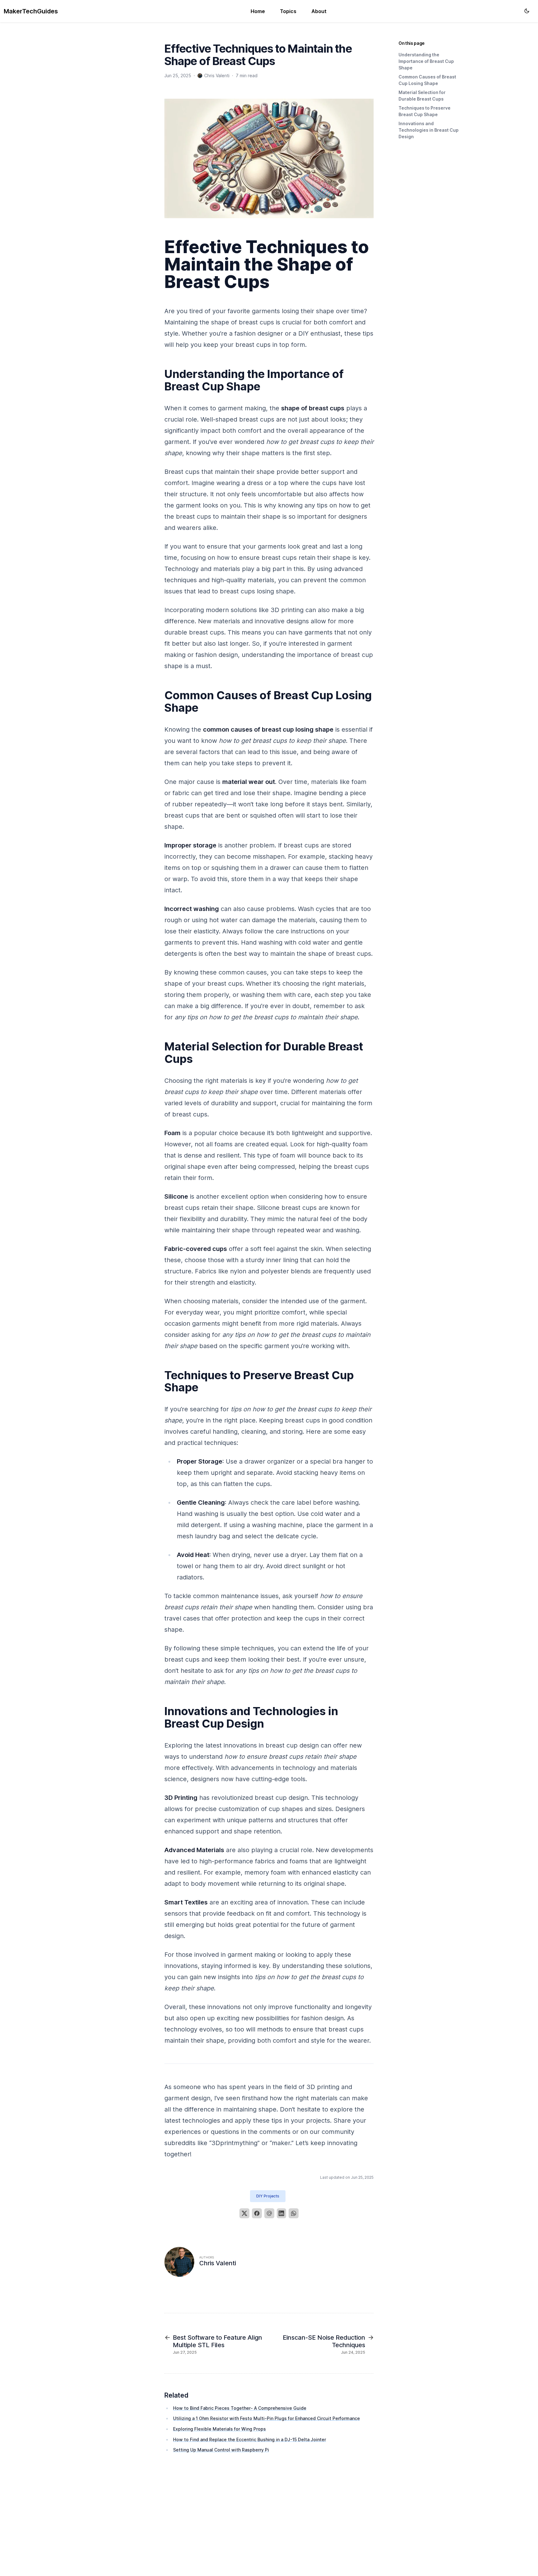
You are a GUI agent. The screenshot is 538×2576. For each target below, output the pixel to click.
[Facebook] (257, 2213)
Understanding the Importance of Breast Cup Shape (426, 61)
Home (258, 11)
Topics (288, 11)
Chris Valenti (218, 2263)
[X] (244, 2213)
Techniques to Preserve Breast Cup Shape (425, 111)
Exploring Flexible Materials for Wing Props (219, 2429)
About (319, 11)
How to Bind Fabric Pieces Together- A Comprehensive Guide (240, 2408)
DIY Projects (268, 2196)
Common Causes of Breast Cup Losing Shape (427, 80)
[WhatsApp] (294, 2213)
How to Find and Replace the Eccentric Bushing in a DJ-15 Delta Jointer (250, 2439)
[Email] (269, 2213)
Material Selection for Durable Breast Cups (422, 96)
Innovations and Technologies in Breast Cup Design (429, 130)
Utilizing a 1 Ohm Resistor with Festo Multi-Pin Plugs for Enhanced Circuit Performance (267, 2418)
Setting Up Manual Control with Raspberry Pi (221, 2450)
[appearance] (527, 11)
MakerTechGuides (31, 11)
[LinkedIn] (281, 2213)
